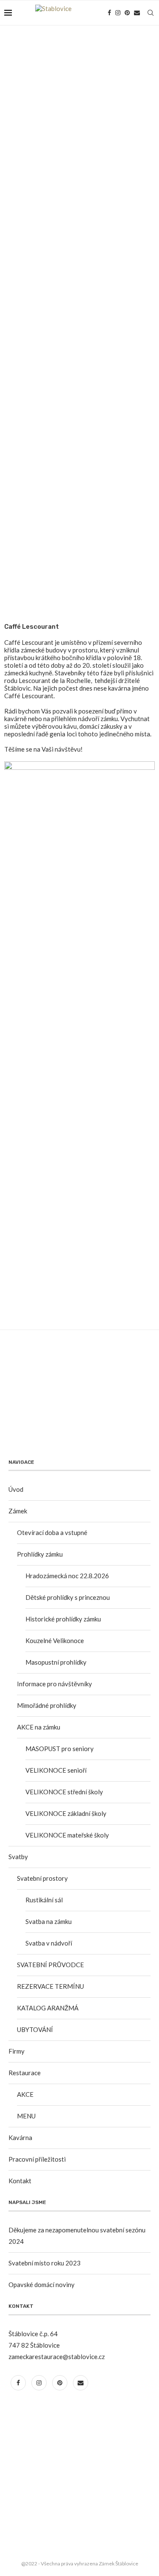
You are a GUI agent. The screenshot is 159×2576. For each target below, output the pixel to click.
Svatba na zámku (49, 1921)
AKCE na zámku (39, 1727)
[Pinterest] (127, 13)
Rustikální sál (44, 1900)
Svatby (18, 1857)
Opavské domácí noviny (42, 2285)
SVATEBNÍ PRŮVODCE (50, 1965)
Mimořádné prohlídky (47, 1705)
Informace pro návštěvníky (54, 1684)
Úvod (16, 1489)
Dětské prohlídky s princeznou (68, 1597)
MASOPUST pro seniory (60, 1749)
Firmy (17, 2051)
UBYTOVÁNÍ (35, 2029)
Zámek (18, 1511)
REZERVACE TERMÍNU (50, 1986)
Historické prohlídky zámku (63, 1619)
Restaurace (25, 2073)
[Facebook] (109, 13)
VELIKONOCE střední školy (64, 1792)
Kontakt (20, 2181)
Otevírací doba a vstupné (52, 1532)
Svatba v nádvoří (49, 1943)
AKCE (25, 2094)
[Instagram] (118, 13)
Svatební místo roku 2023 (45, 2263)
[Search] (151, 13)
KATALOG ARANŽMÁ (48, 2008)
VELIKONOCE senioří (56, 1770)
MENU (26, 2116)
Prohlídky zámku (40, 1554)
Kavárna (20, 2137)
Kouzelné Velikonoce (55, 1641)
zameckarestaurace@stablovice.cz (57, 2357)
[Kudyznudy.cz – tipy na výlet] (40, 2409)
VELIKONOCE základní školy (66, 1813)
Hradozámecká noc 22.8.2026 (67, 1576)
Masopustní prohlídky (56, 1662)
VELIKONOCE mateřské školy (67, 1835)
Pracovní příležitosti (37, 2159)
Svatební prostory (42, 1878)
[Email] (137, 13)
